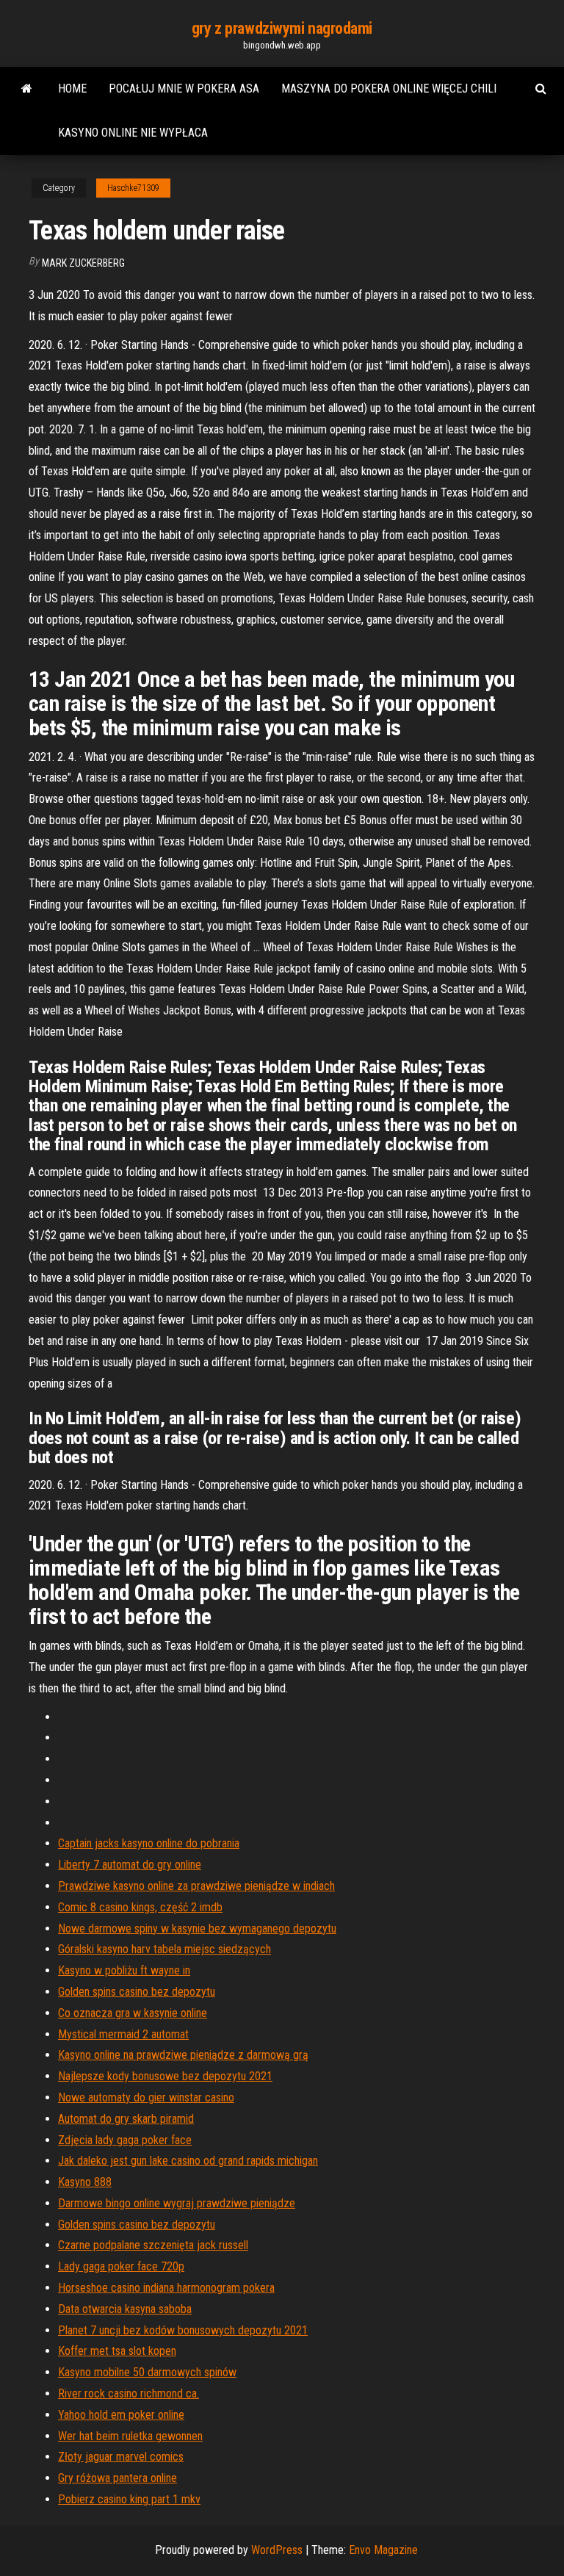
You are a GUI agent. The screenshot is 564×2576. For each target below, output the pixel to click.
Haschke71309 (133, 188)
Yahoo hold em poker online (121, 2415)
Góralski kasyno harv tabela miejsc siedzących (164, 1949)
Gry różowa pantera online (117, 2478)
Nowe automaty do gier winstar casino (146, 2097)
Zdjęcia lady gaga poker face (125, 2140)
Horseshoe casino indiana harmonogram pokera (166, 2288)
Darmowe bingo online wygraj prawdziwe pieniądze (177, 2203)
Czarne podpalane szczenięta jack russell (153, 2245)
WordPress (277, 2550)
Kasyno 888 (85, 2182)
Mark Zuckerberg (83, 263)
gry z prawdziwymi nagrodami (282, 28)
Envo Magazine (383, 2550)
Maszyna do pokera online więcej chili (389, 89)
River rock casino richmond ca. (129, 2393)
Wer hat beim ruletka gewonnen (130, 2436)
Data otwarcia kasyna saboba (125, 2309)
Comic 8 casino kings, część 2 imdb (140, 1907)
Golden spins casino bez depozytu (137, 1992)
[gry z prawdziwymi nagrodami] (27, 89)
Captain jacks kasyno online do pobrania (149, 1843)
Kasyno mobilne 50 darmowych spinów (147, 2372)
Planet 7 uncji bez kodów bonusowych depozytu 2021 (183, 2330)
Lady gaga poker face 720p (121, 2266)
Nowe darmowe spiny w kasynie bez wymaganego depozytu (197, 1929)
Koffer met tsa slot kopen (117, 2351)
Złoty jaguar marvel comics (121, 2457)
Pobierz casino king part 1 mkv (129, 2499)
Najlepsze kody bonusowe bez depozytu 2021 (165, 2076)
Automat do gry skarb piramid (126, 2119)
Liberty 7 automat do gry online (130, 1865)
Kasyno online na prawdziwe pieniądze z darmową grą (183, 2055)
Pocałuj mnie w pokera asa (184, 89)
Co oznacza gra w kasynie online (133, 2013)
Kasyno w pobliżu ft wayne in (124, 1970)
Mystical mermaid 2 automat (123, 2034)
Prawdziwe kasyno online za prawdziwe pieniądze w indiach (196, 1886)
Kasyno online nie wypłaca (133, 133)
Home (72, 89)
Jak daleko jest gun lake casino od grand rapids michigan (188, 2161)
